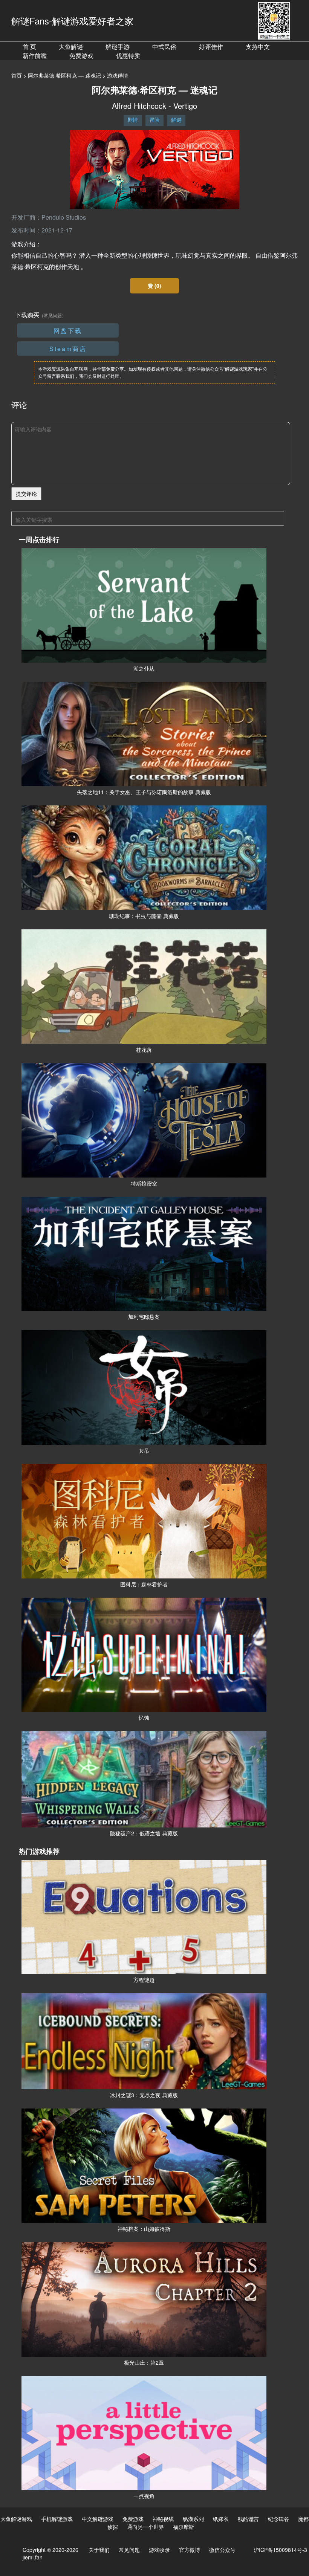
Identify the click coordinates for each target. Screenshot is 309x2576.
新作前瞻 (35, 56)
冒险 (154, 119)
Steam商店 (68, 349)
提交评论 (26, 494)
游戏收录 (159, 2550)
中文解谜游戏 (98, 2519)
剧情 (133, 119)
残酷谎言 (248, 2519)
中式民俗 (164, 47)
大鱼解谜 (71, 47)
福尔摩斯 (184, 2527)
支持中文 (258, 47)
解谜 (176, 119)
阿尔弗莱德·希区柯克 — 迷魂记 (64, 75)
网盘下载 (68, 331)
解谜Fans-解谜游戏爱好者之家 (72, 21)
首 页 (29, 47)
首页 (17, 75)
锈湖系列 (193, 2519)
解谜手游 (118, 47)
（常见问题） (53, 315)
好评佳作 (211, 47)
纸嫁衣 (221, 2519)
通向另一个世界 (145, 2527)
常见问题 (129, 2550)
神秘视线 (163, 2519)
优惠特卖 (128, 56)
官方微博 (190, 2550)
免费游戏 (81, 56)
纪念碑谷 (278, 2519)
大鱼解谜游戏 (16, 2519)
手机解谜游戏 (57, 2519)
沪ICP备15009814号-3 (280, 2550)
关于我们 (99, 2550)
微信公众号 (222, 2550)
